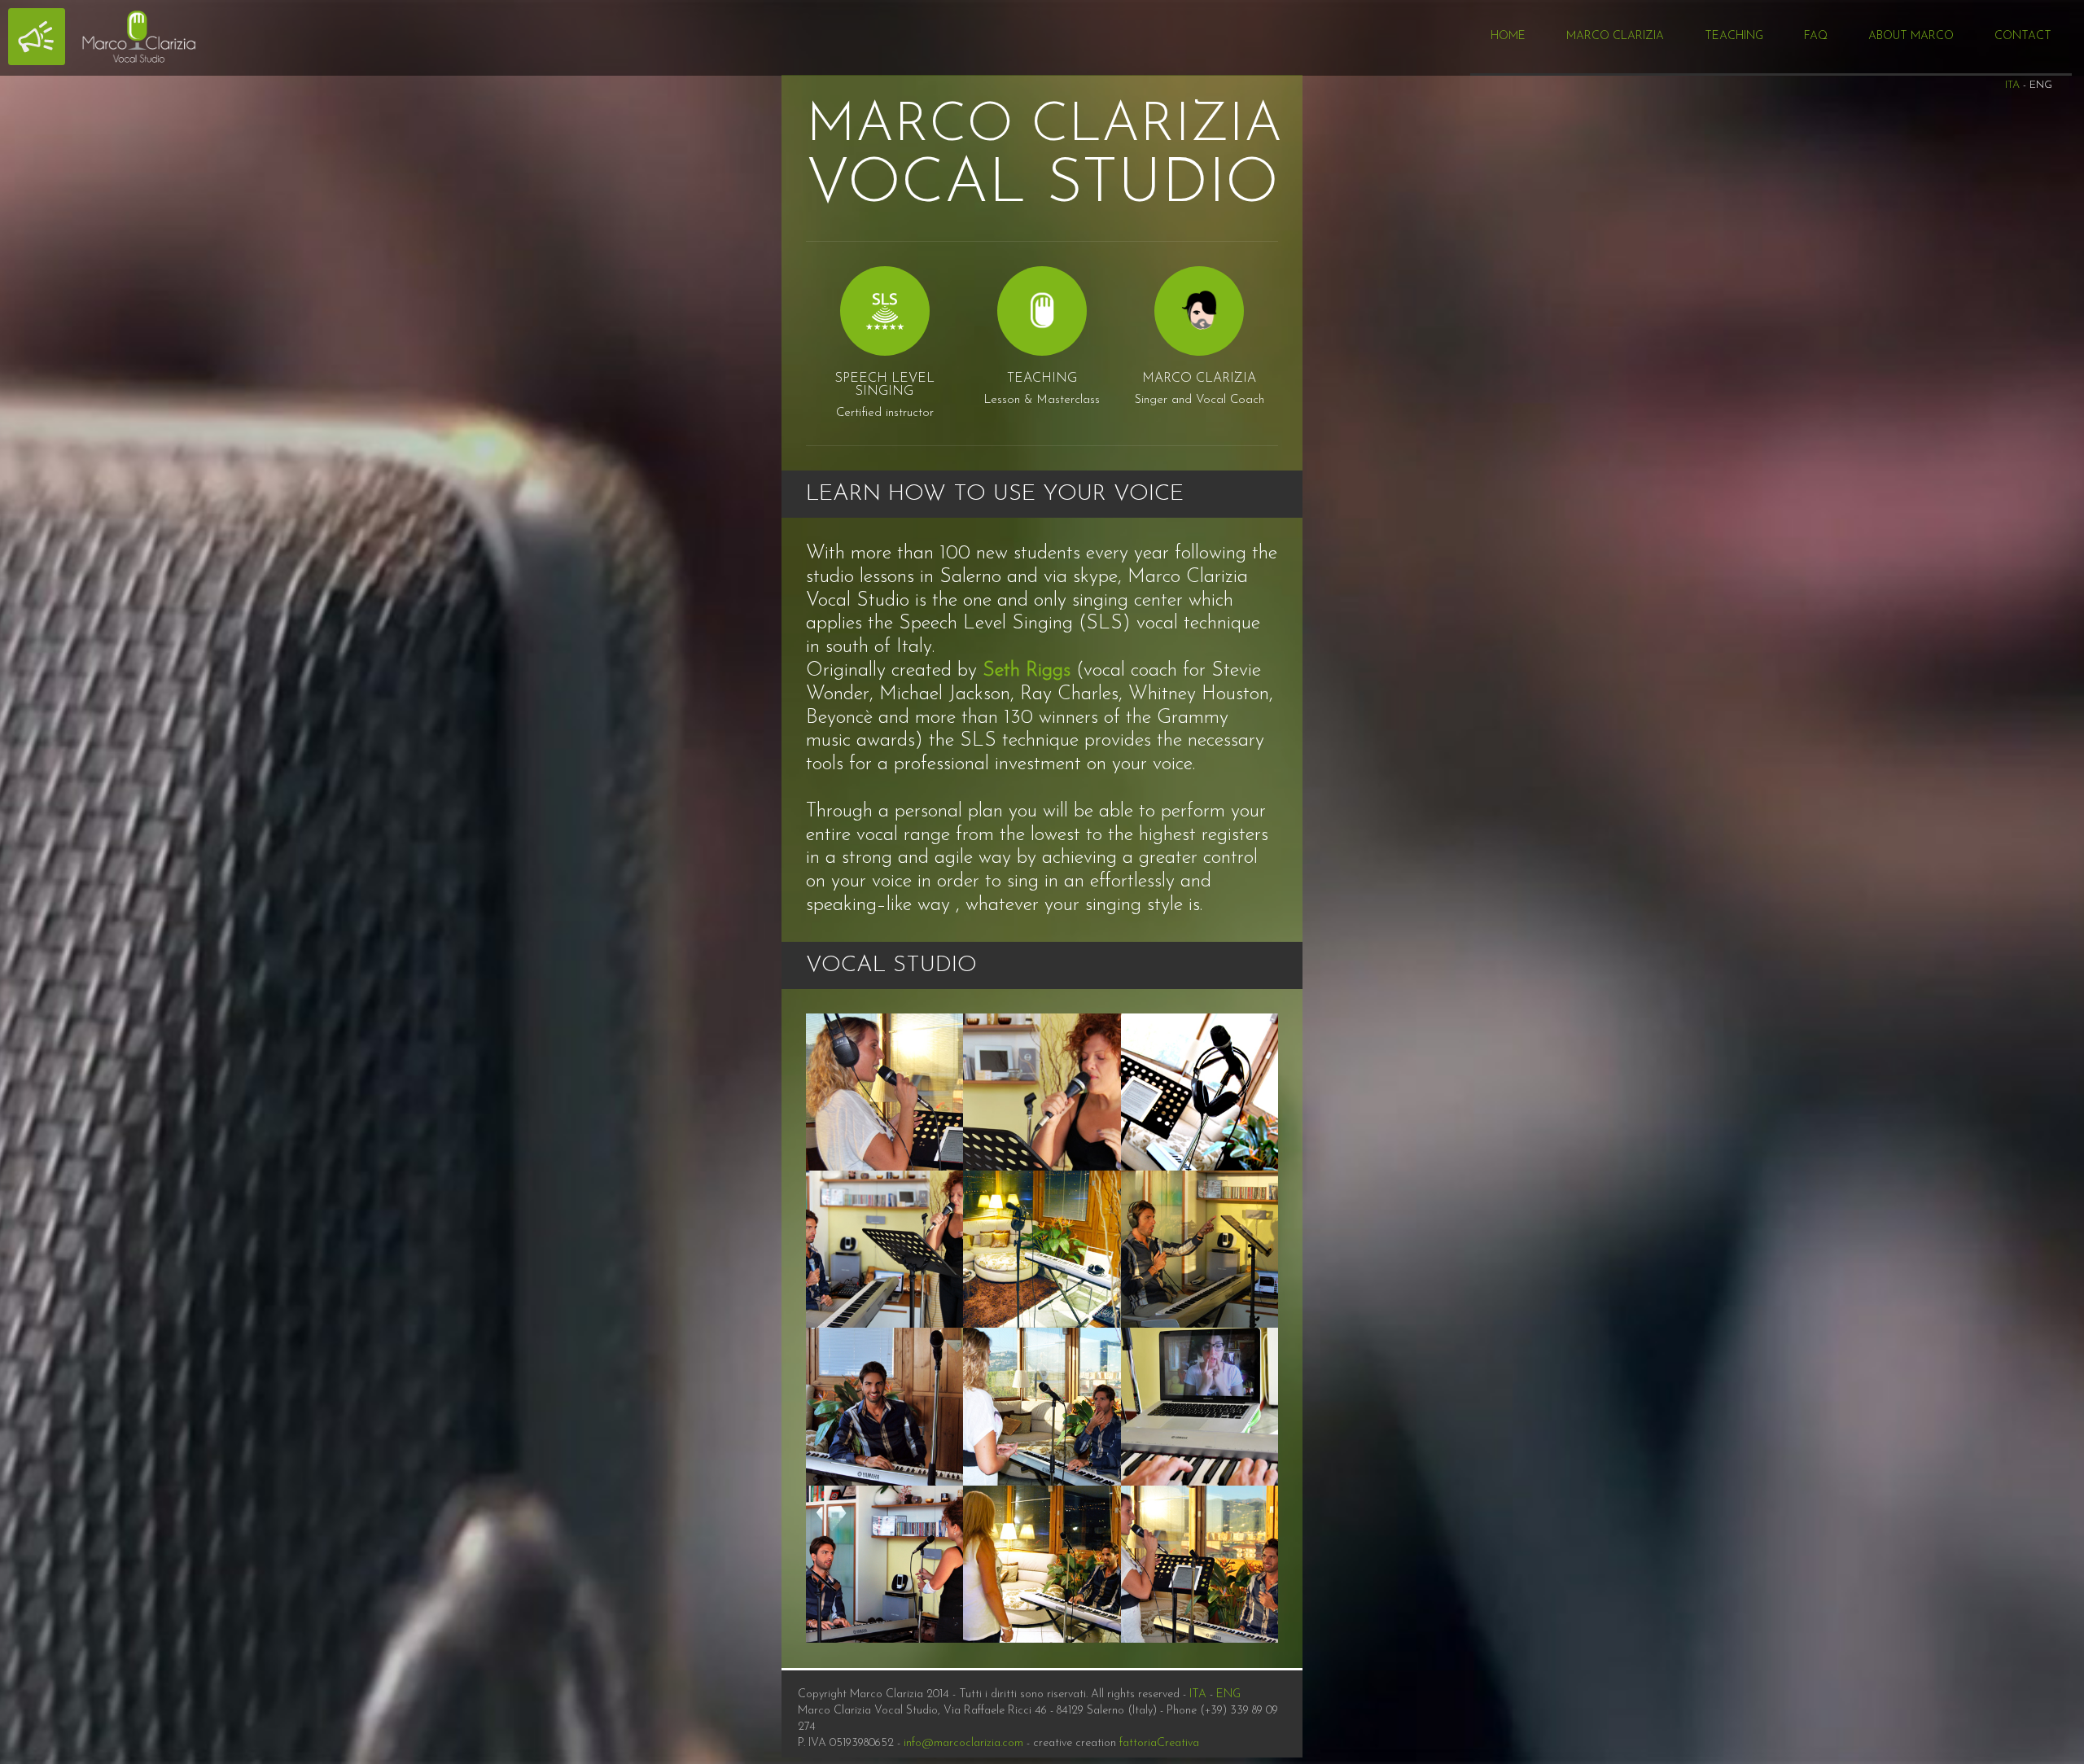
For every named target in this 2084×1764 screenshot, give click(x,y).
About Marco (1911, 36)
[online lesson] (1200, 1406)
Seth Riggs (1027, 671)
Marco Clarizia (1615, 36)
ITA (1198, 1694)
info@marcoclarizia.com (963, 1743)
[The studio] (1200, 1092)
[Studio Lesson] (884, 1092)
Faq (1816, 36)
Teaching (1734, 36)
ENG (1228, 1694)
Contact (2023, 36)
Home (1508, 36)
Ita (2012, 85)
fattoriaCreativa (1159, 1743)
